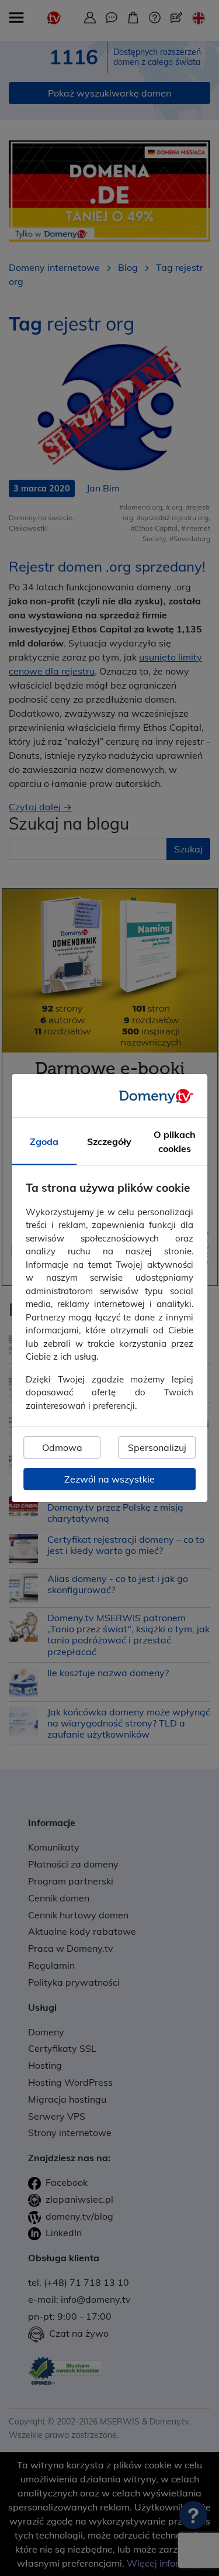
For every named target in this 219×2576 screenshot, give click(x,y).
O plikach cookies (175, 1141)
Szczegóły (109, 1141)
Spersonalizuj (157, 1447)
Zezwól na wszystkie (109, 1479)
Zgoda (44, 1141)
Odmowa (62, 1447)
